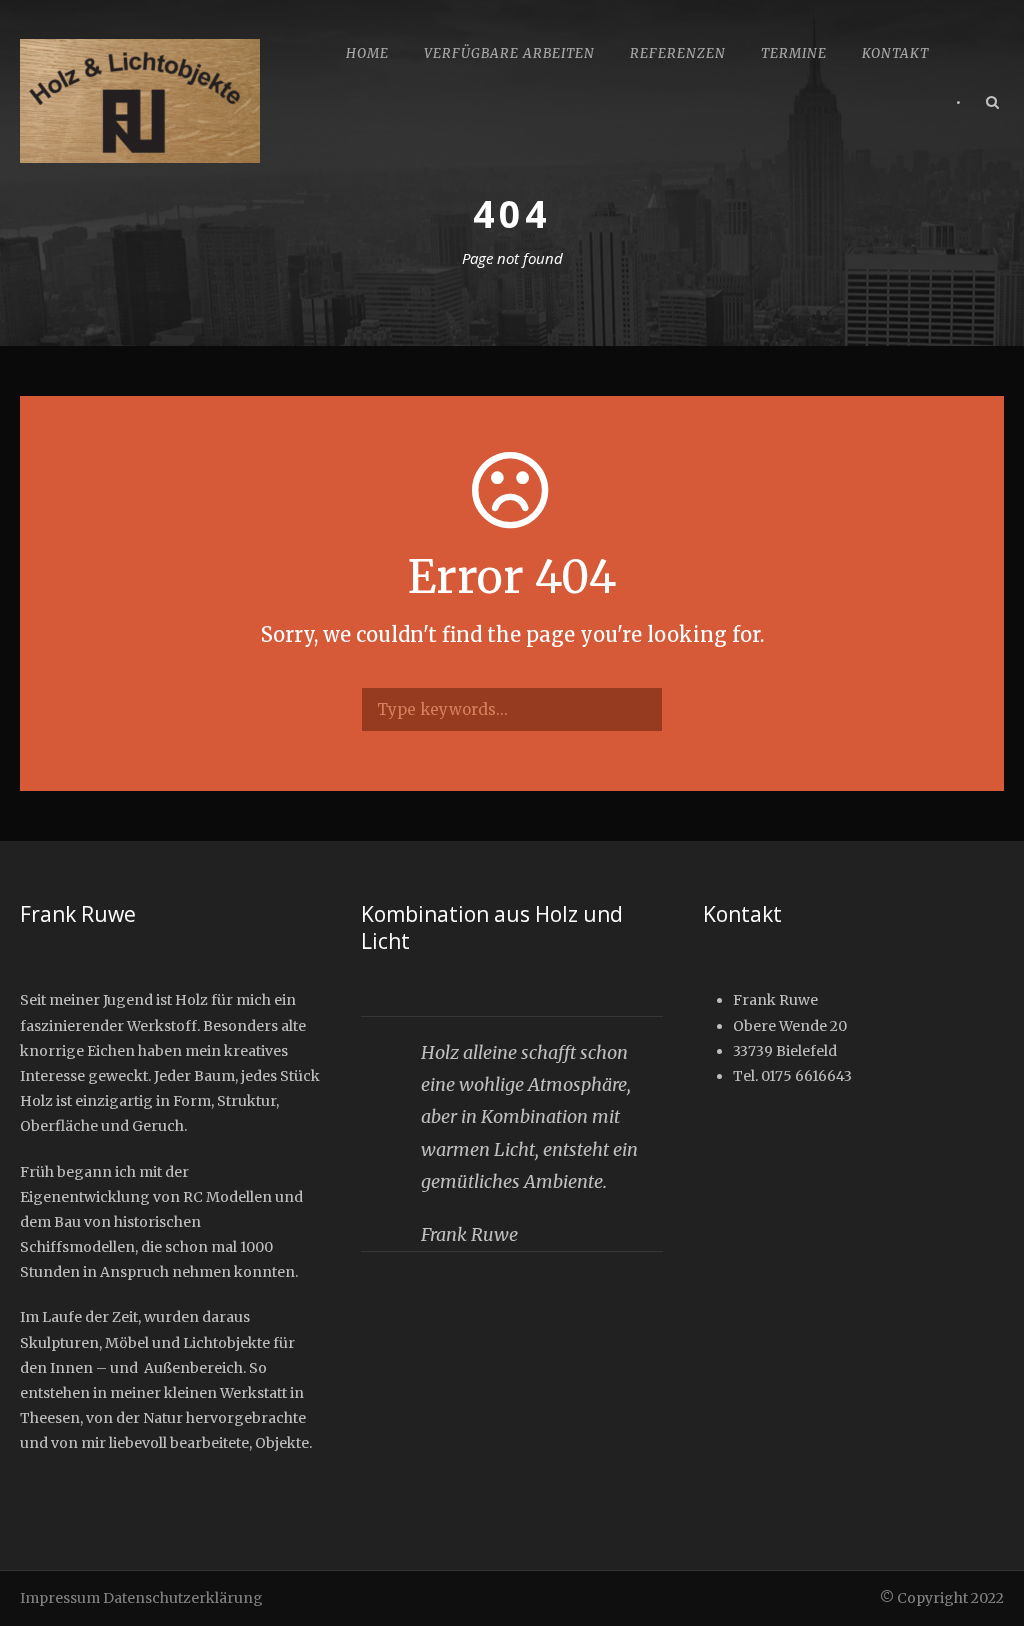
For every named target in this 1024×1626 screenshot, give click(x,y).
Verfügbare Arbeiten (509, 53)
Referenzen (678, 53)
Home (367, 53)
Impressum (60, 1598)
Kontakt (895, 53)
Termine (794, 53)
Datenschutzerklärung (183, 1598)
